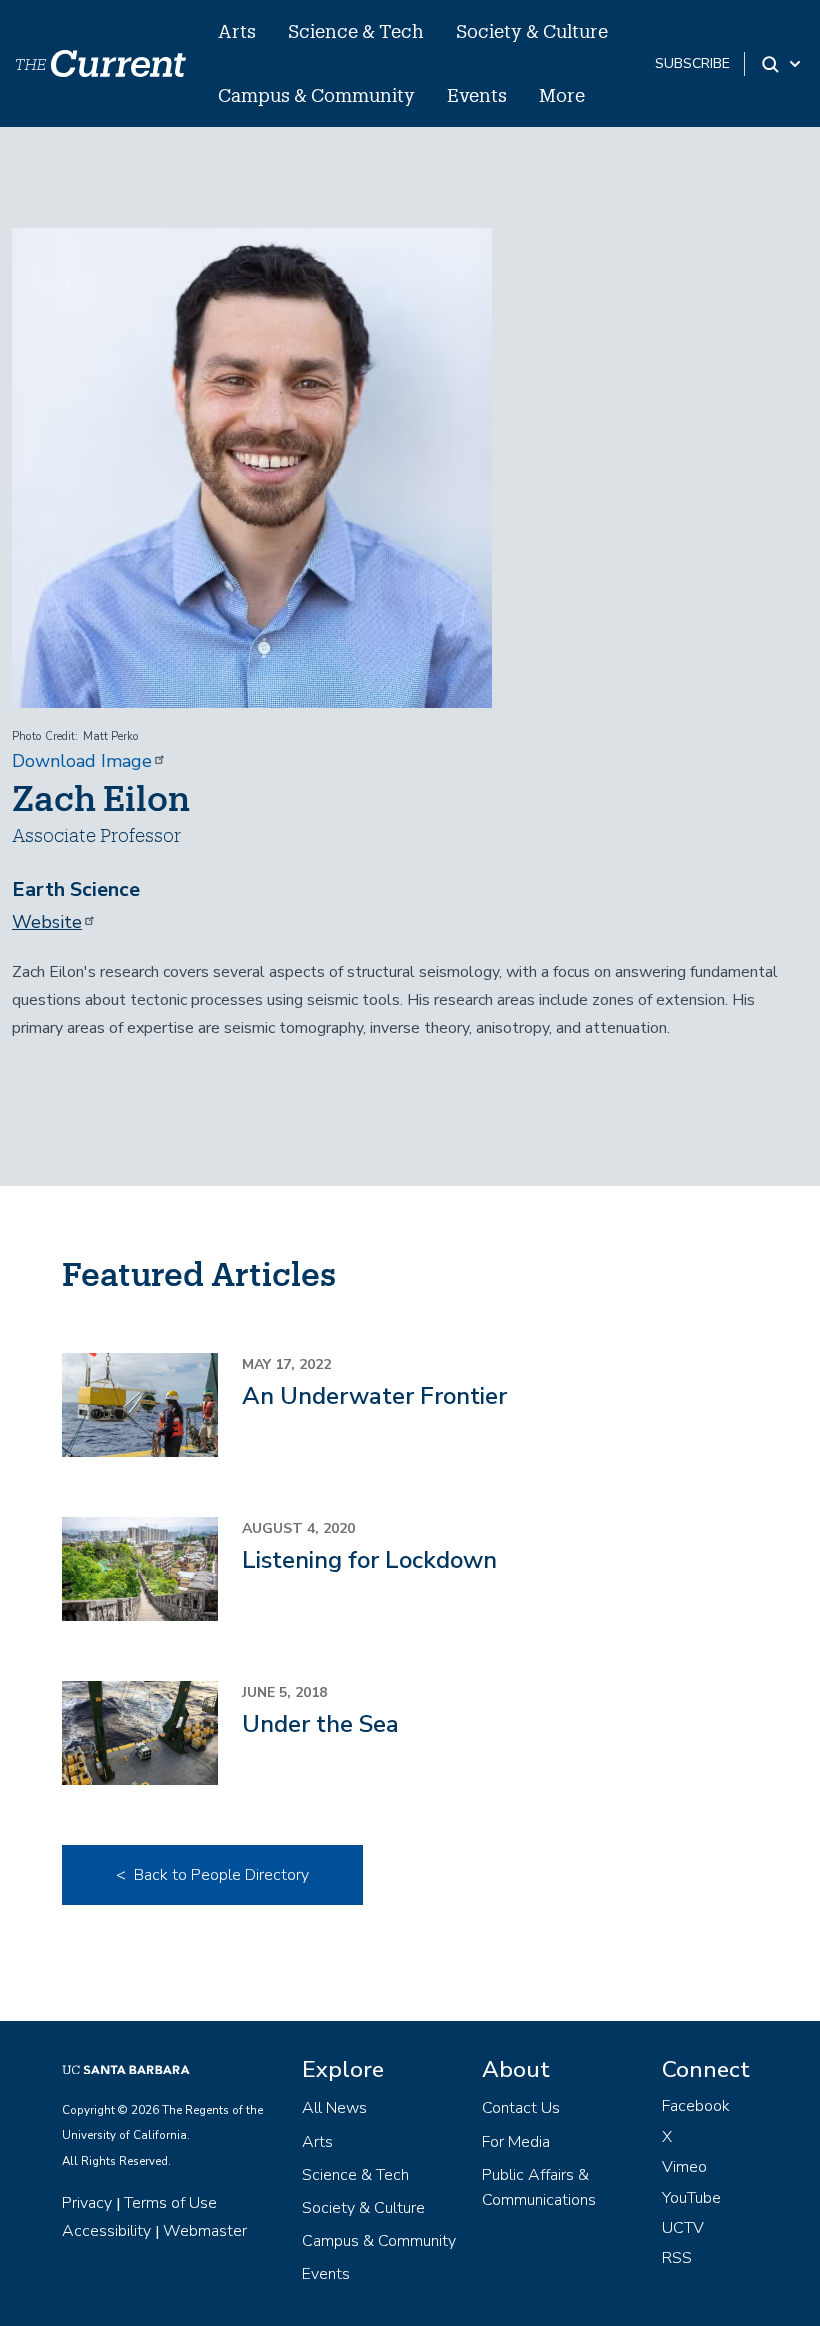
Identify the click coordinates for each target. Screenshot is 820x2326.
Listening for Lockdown (369, 1560)
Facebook (696, 2106)
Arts (237, 31)
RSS (677, 2258)
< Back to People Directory (212, 1875)
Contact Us (521, 2108)
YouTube (691, 2198)
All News (334, 2108)
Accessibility (106, 2231)
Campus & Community (316, 95)
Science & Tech (356, 31)
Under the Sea (320, 1724)
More (562, 95)
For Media (516, 2142)
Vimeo (684, 2167)
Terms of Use (170, 2203)
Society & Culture (532, 31)
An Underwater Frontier (374, 1396)
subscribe (692, 63)
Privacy (87, 2203)
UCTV (683, 2228)
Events (477, 95)
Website (47, 922)
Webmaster (205, 2231)
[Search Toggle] (782, 64)
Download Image (82, 761)
